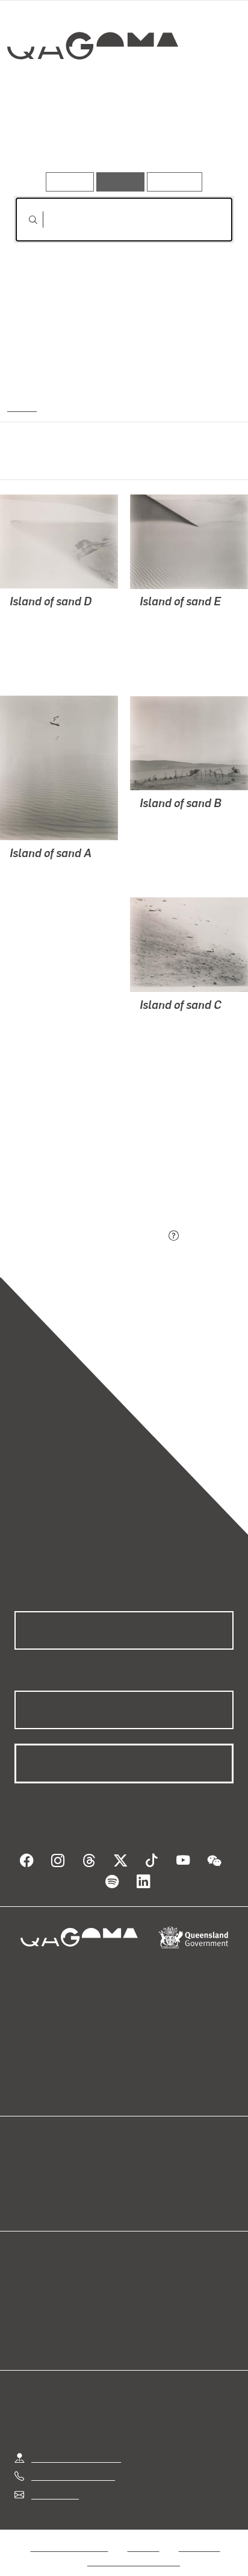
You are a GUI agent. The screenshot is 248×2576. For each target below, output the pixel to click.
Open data (36, 2170)
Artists (120, 138)
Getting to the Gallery (76, 2443)
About (141, 2185)
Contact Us (54, 2480)
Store (26, 2199)
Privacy (143, 2532)
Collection (92, 89)
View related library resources (78, 1169)
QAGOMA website (52, 2185)
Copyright (199, 2532)
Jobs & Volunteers (69, 2532)
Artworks (48, 138)
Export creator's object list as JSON (90, 1237)
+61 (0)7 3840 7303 (73, 2461)
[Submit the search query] (23, 220)
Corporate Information (134, 2547)
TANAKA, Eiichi (43, 633)
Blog (138, 2170)
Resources (175, 182)
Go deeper (197, 138)
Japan (21, 406)
